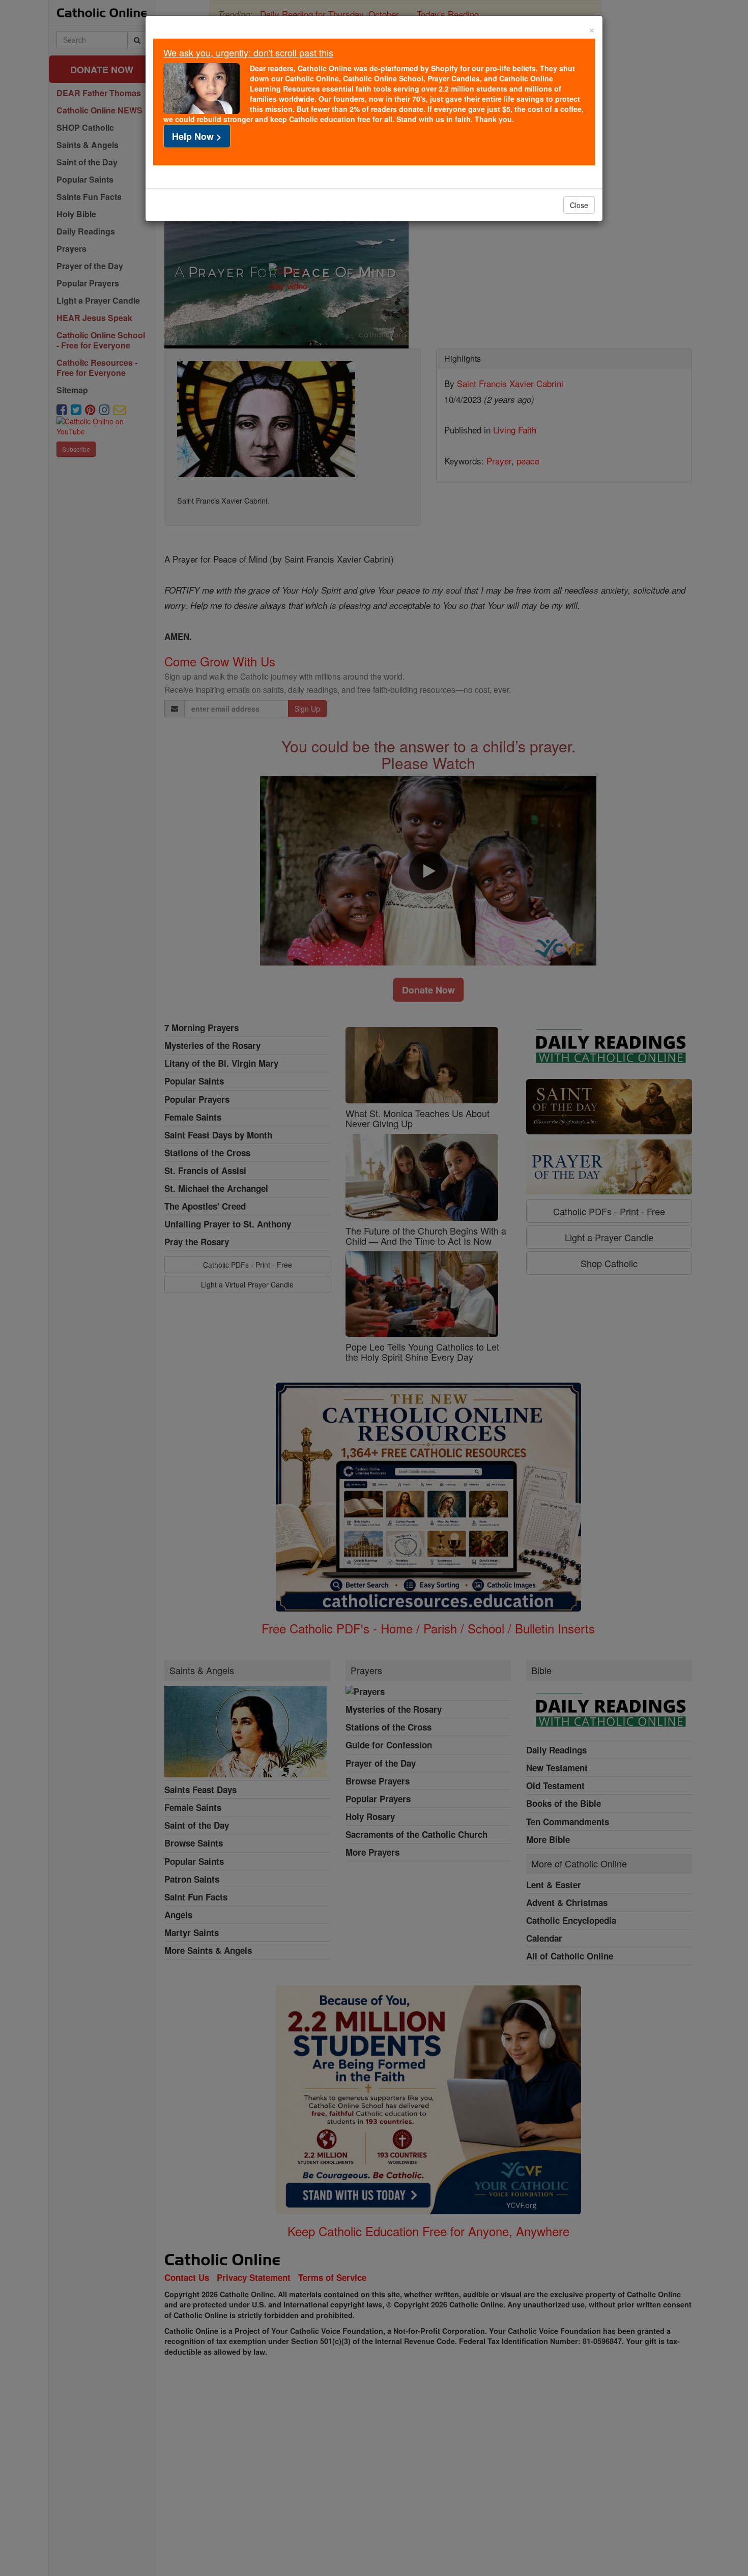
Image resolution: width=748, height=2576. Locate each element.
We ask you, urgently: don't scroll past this (248, 52)
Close (579, 205)
